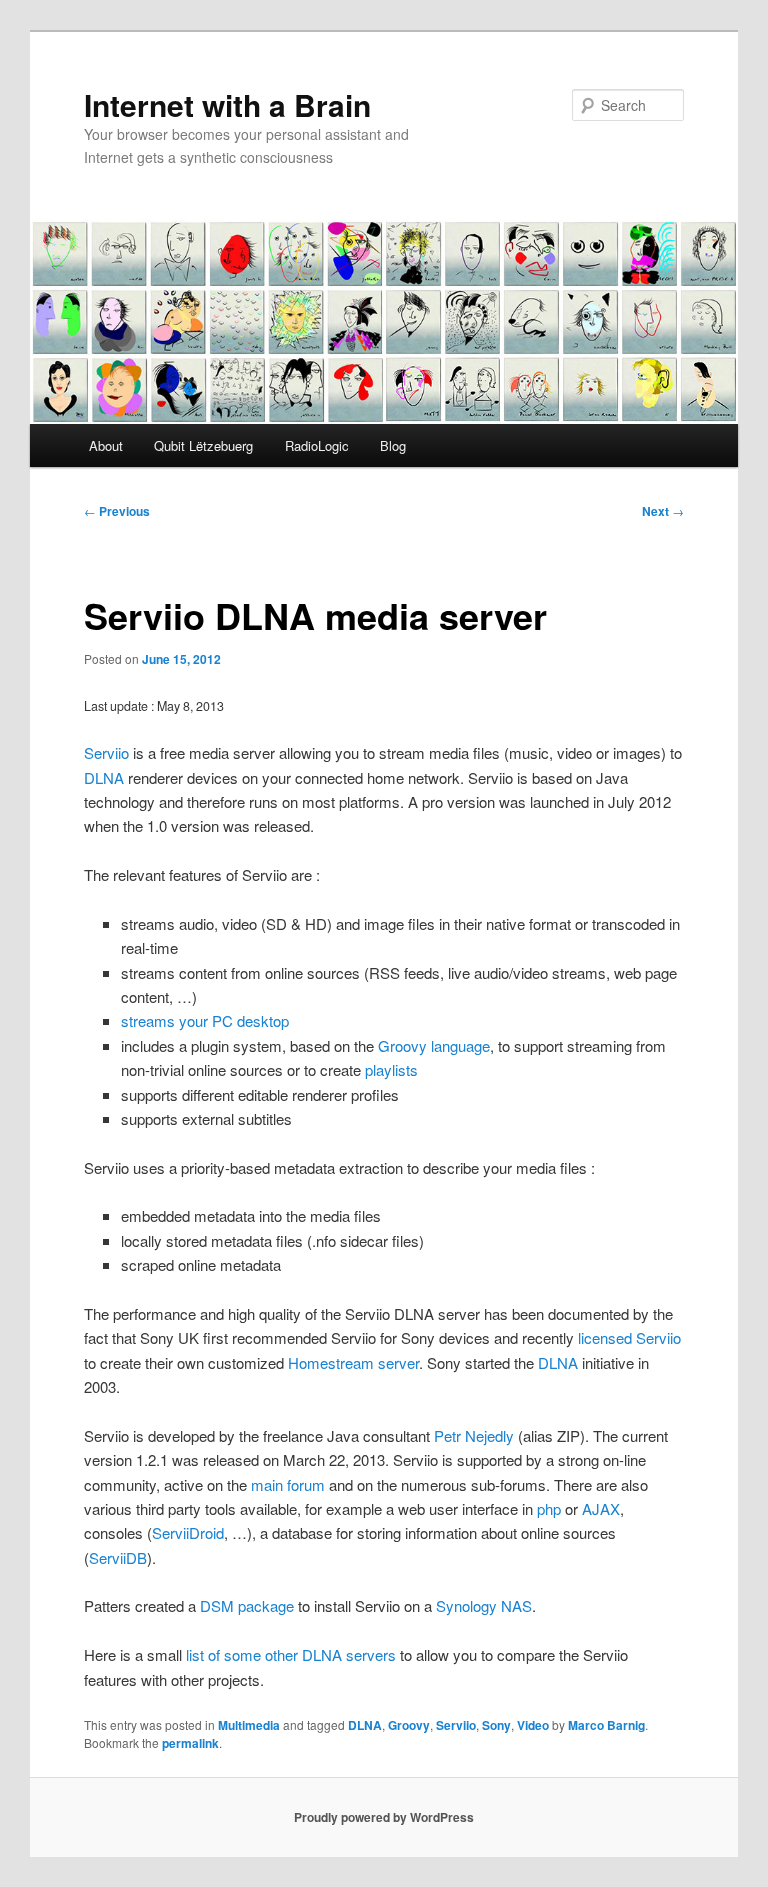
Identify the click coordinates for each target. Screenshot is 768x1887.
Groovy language (434, 1045)
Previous (117, 511)
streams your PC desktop (205, 1020)
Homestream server (353, 1362)
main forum (288, 1484)
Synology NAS (484, 1605)
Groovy (409, 1725)
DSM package (247, 1605)
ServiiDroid (188, 1532)
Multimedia (249, 1725)
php (549, 1508)
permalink (190, 1743)
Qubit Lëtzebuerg (203, 445)
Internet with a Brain (227, 104)
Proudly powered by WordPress (384, 1817)
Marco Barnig (606, 1725)
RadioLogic (317, 445)
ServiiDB (118, 1557)
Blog (393, 445)
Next (663, 511)
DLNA (104, 777)
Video (533, 1725)
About (106, 445)
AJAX (601, 1508)
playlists (391, 1069)
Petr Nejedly (474, 1435)
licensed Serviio (629, 1337)
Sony (496, 1725)
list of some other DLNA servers (291, 1654)
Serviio (106, 752)
